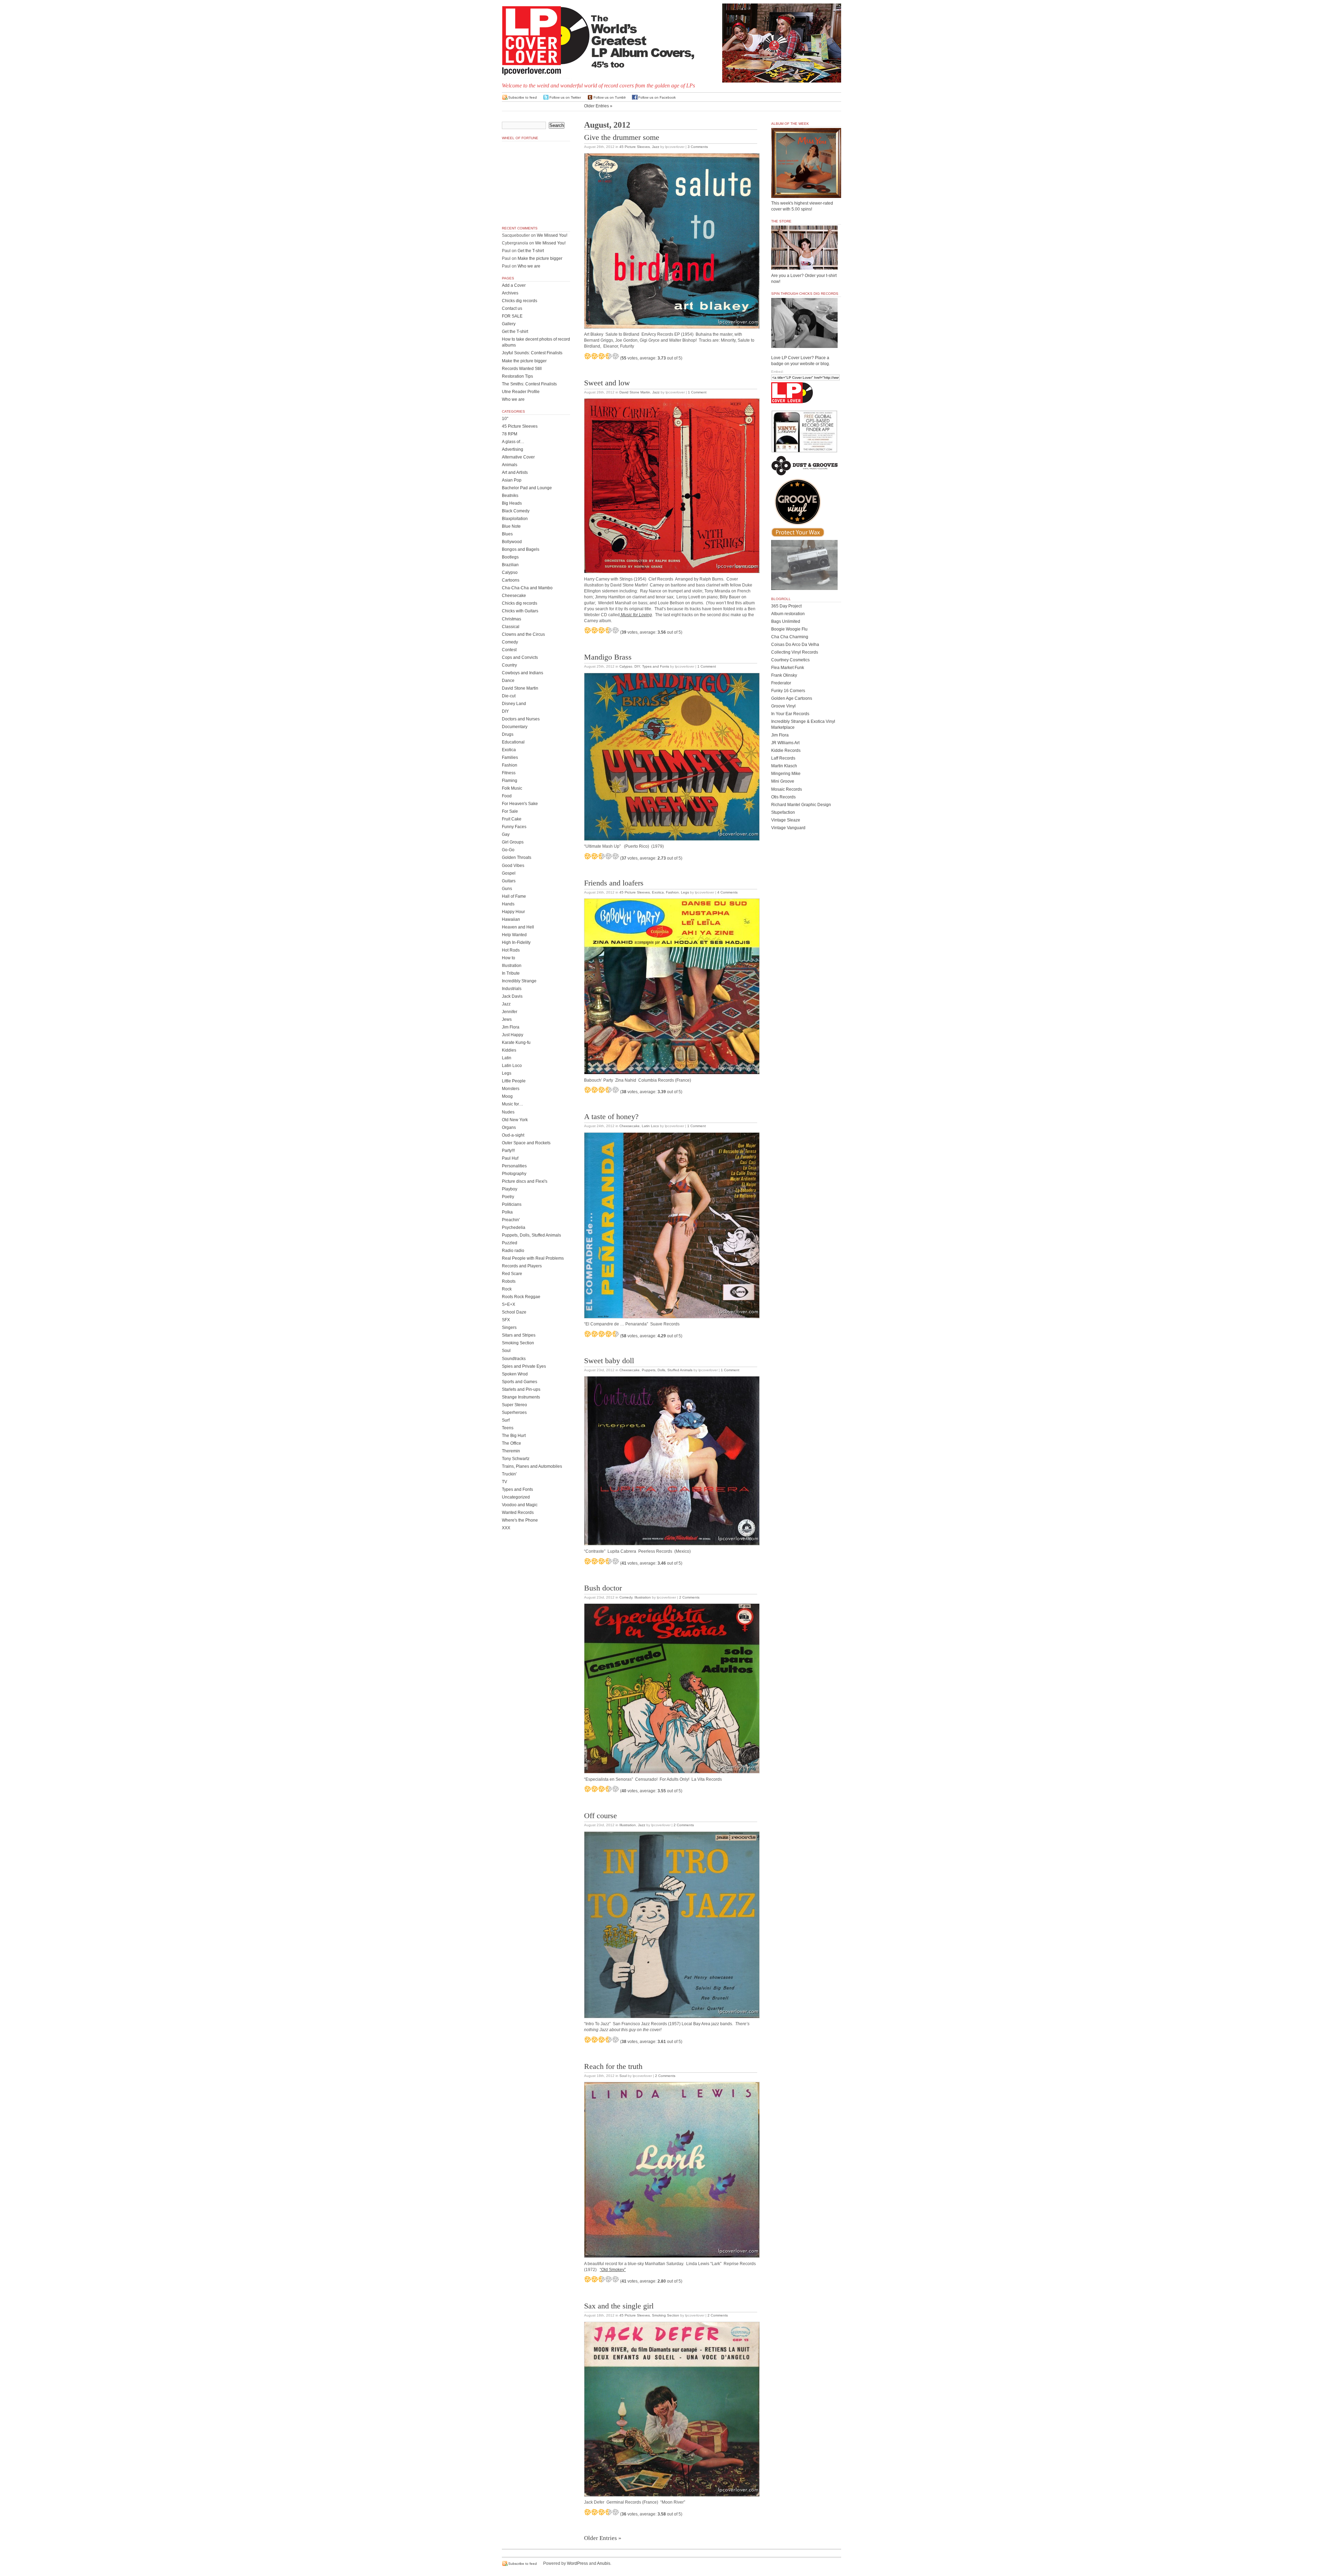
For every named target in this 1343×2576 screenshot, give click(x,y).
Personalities (514, 1166)
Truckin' (509, 1474)
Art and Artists (515, 472)
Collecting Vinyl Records (795, 652)
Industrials (512, 989)
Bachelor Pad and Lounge (527, 488)
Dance (508, 681)
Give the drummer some (622, 137)
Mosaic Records (787, 789)
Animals (510, 465)
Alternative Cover (518, 457)
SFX (506, 1320)
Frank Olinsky (784, 675)
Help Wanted (514, 935)
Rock (507, 1289)
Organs (509, 1127)
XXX (506, 1528)
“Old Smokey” (613, 2270)
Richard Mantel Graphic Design (801, 805)
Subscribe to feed (523, 97)
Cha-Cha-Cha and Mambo (527, 588)
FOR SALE (512, 316)
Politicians (512, 1204)
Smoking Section (666, 2315)
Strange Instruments (521, 1397)
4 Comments (727, 892)
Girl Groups (513, 842)
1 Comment (697, 392)
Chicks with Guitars (520, 611)
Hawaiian (511, 919)
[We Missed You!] (806, 191)
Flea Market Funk (788, 668)
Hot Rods (511, 950)
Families (510, 757)
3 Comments (698, 147)
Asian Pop (512, 480)
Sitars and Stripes (519, 1335)
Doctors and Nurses (521, 719)
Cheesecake (630, 1126)
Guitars (509, 881)
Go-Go (508, 850)
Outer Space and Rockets (526, 1143)
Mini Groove (783, 781)
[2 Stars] (595, 356)
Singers (509, 1328)
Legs (685, 892)
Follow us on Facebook (657, 97)
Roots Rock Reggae (521, 1297)
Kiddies (509, 1050)
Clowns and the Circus (523, 634)
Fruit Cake (512, 819)
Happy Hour (513, 912)
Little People (514, 1081)
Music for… (513, 1104)
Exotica (658, 892)
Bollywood (512, 542)
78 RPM (510, 434)
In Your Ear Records (790, 714)
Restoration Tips (517, 376)
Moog (507, 1096)
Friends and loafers (614, 883)
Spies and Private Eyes (524, 1366)
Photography (514, 1174)
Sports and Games (520, 1382)
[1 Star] (588, 356)
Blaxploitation (515, 519)
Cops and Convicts (520, 657)
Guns (507, 889)
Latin (507, 1058)
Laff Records (783, 758)
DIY (637, 666)
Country (509, 665)
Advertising (513, 449)
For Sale (510, 811)
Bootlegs (510, 557)
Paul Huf (510, 1158)
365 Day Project (786, 606)
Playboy (510, 1189)
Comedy (626, 1597)
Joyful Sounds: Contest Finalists (532, 353)
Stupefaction (783, 812)
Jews (507, 1019)
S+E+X (509, 1304)
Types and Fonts (656, 666)
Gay (506, 834)
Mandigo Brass (608, 657)
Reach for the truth (613, 2066)
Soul (623, 2076)
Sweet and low (607, 383)
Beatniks (510, 496)
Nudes (508, 1112)
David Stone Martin (635, 392)
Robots (509, 1281)
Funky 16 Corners (788, 691)
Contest (509, 650)
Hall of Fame (514, 896)
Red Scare (512, 1274)
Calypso (626, 666)
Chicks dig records (520, 301)
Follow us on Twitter (565, 97)
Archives (510, 293)
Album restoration (788, 614)
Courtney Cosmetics (790, 660)
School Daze (514, 1312)
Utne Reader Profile (521, 392)
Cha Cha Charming (790, 637)
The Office (511, 1443)
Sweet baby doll (609, 1361)
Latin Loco (650, 1126)
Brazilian (510, 565)
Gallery (509, 324)
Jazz (656, 147)
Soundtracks (514, 1359)
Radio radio (513, 1251)
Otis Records (783, 797)
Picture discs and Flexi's (525, 1181)
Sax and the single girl (619, 2306)
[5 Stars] (616, 356)
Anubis (604, 2563)
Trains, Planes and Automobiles (532, 1466)
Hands (508, 904)
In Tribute (511, 973)
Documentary (515, 727)
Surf (506, 1420)
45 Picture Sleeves (635, 147)
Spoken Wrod (515, 1374)
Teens (508, 1428)
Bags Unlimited (786, 621)
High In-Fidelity (516, 942)
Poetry (508, 1197)
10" (505, 419)
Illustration (643, 1597)
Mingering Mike (786, 774)
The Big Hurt (514, 1436)
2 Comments (689, 1597)
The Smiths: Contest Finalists (529, 384)
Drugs (508, 734)
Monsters (511, 1089)
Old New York (515, 1120)
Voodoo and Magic (520, 1505)
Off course (601, 1816)
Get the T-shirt (531, 251)
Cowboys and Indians (523, 673)
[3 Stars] (602, 356)
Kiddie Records (786, 750)
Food (507, 796)
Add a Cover (514, 285)
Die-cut (509, 696)
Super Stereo (514, 1405)
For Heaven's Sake (520, 804)
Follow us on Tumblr (610, 97)
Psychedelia (514, 1227)
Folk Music (512, 788)
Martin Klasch (784, 766)
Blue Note (511, 526)
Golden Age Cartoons (792, 698)
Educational (513, 742)
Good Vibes (513, 866)
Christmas (511, 619)
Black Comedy (516, 511)
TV (504, 1482)
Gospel (509, 873)
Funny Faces (514, 827)
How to (509, 958)
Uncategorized (516, 1497)
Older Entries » (598, 106)
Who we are (529, 266)
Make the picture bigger (540, 258)
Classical (511, 627)
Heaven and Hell (518, 927)
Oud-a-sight (513, 1135)
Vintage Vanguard (788, 828)
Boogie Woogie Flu (789, 629)
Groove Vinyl (783, 706)
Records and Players (522, 1266)
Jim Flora (511, 1027)
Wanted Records (518, 1513)
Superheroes (514, 1412)
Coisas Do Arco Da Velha (795, 645)
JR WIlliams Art (785, 743)
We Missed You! (552, 235)
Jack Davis (512, 996)
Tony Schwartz (516, 1459)
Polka (507, 1212)
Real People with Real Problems (533, 1258)
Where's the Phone (520, 1520)
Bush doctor (603, 1588)
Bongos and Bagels (521, 549)
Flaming (510, 781)
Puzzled (510, 1243)
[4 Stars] (609, 356)
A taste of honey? (611, 1117)
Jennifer (510, 1012)
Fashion (672, 892)
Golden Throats (517, 858)
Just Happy (513, 1035)
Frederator (781, 683)
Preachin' (511, 1220)
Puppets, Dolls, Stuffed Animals (667, 1370)
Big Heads (512, 503)
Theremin (511, 1451)
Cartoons (511, 580)
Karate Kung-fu (516, 1043)
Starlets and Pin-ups (521, 1389)
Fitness (509, 773)
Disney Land (514, 704)
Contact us (512, 308)
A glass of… (513, 442)
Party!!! (508, 1151)
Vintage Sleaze (786, 820)
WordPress (577, 2563)
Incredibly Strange (519, 981)
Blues (507, 534)
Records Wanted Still (522, 369)
